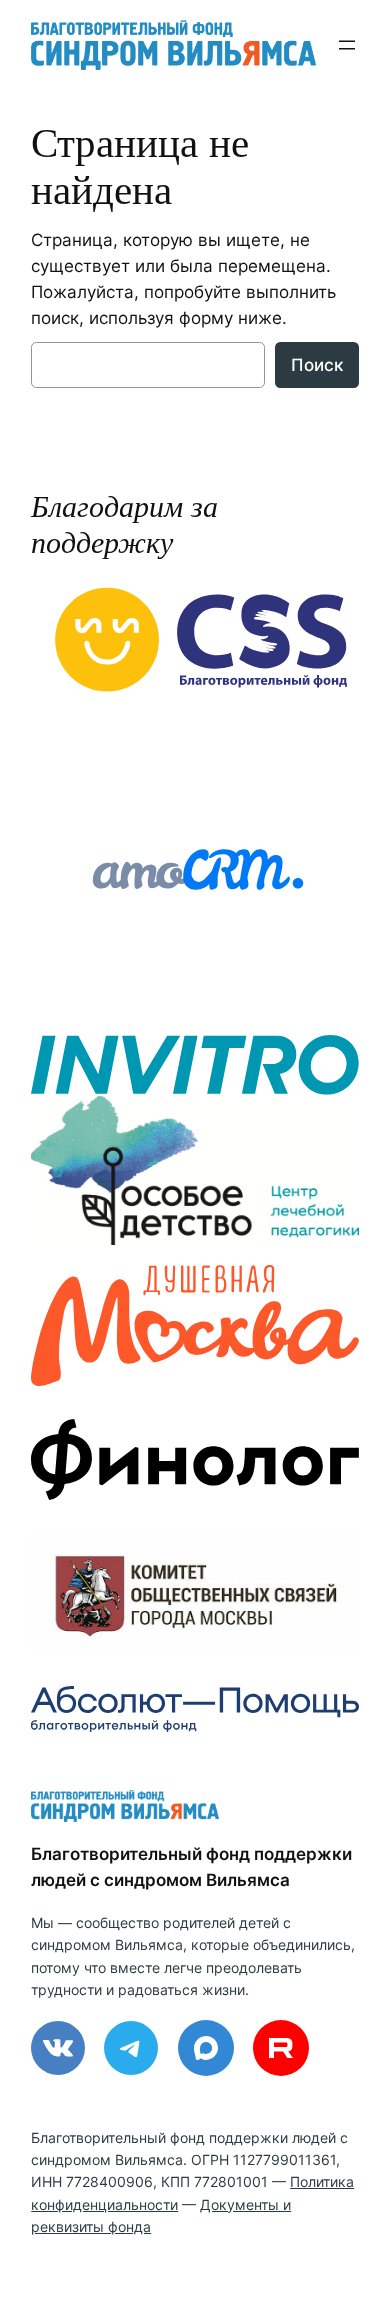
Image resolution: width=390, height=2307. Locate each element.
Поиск (317, 365)
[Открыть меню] (347, 45)
